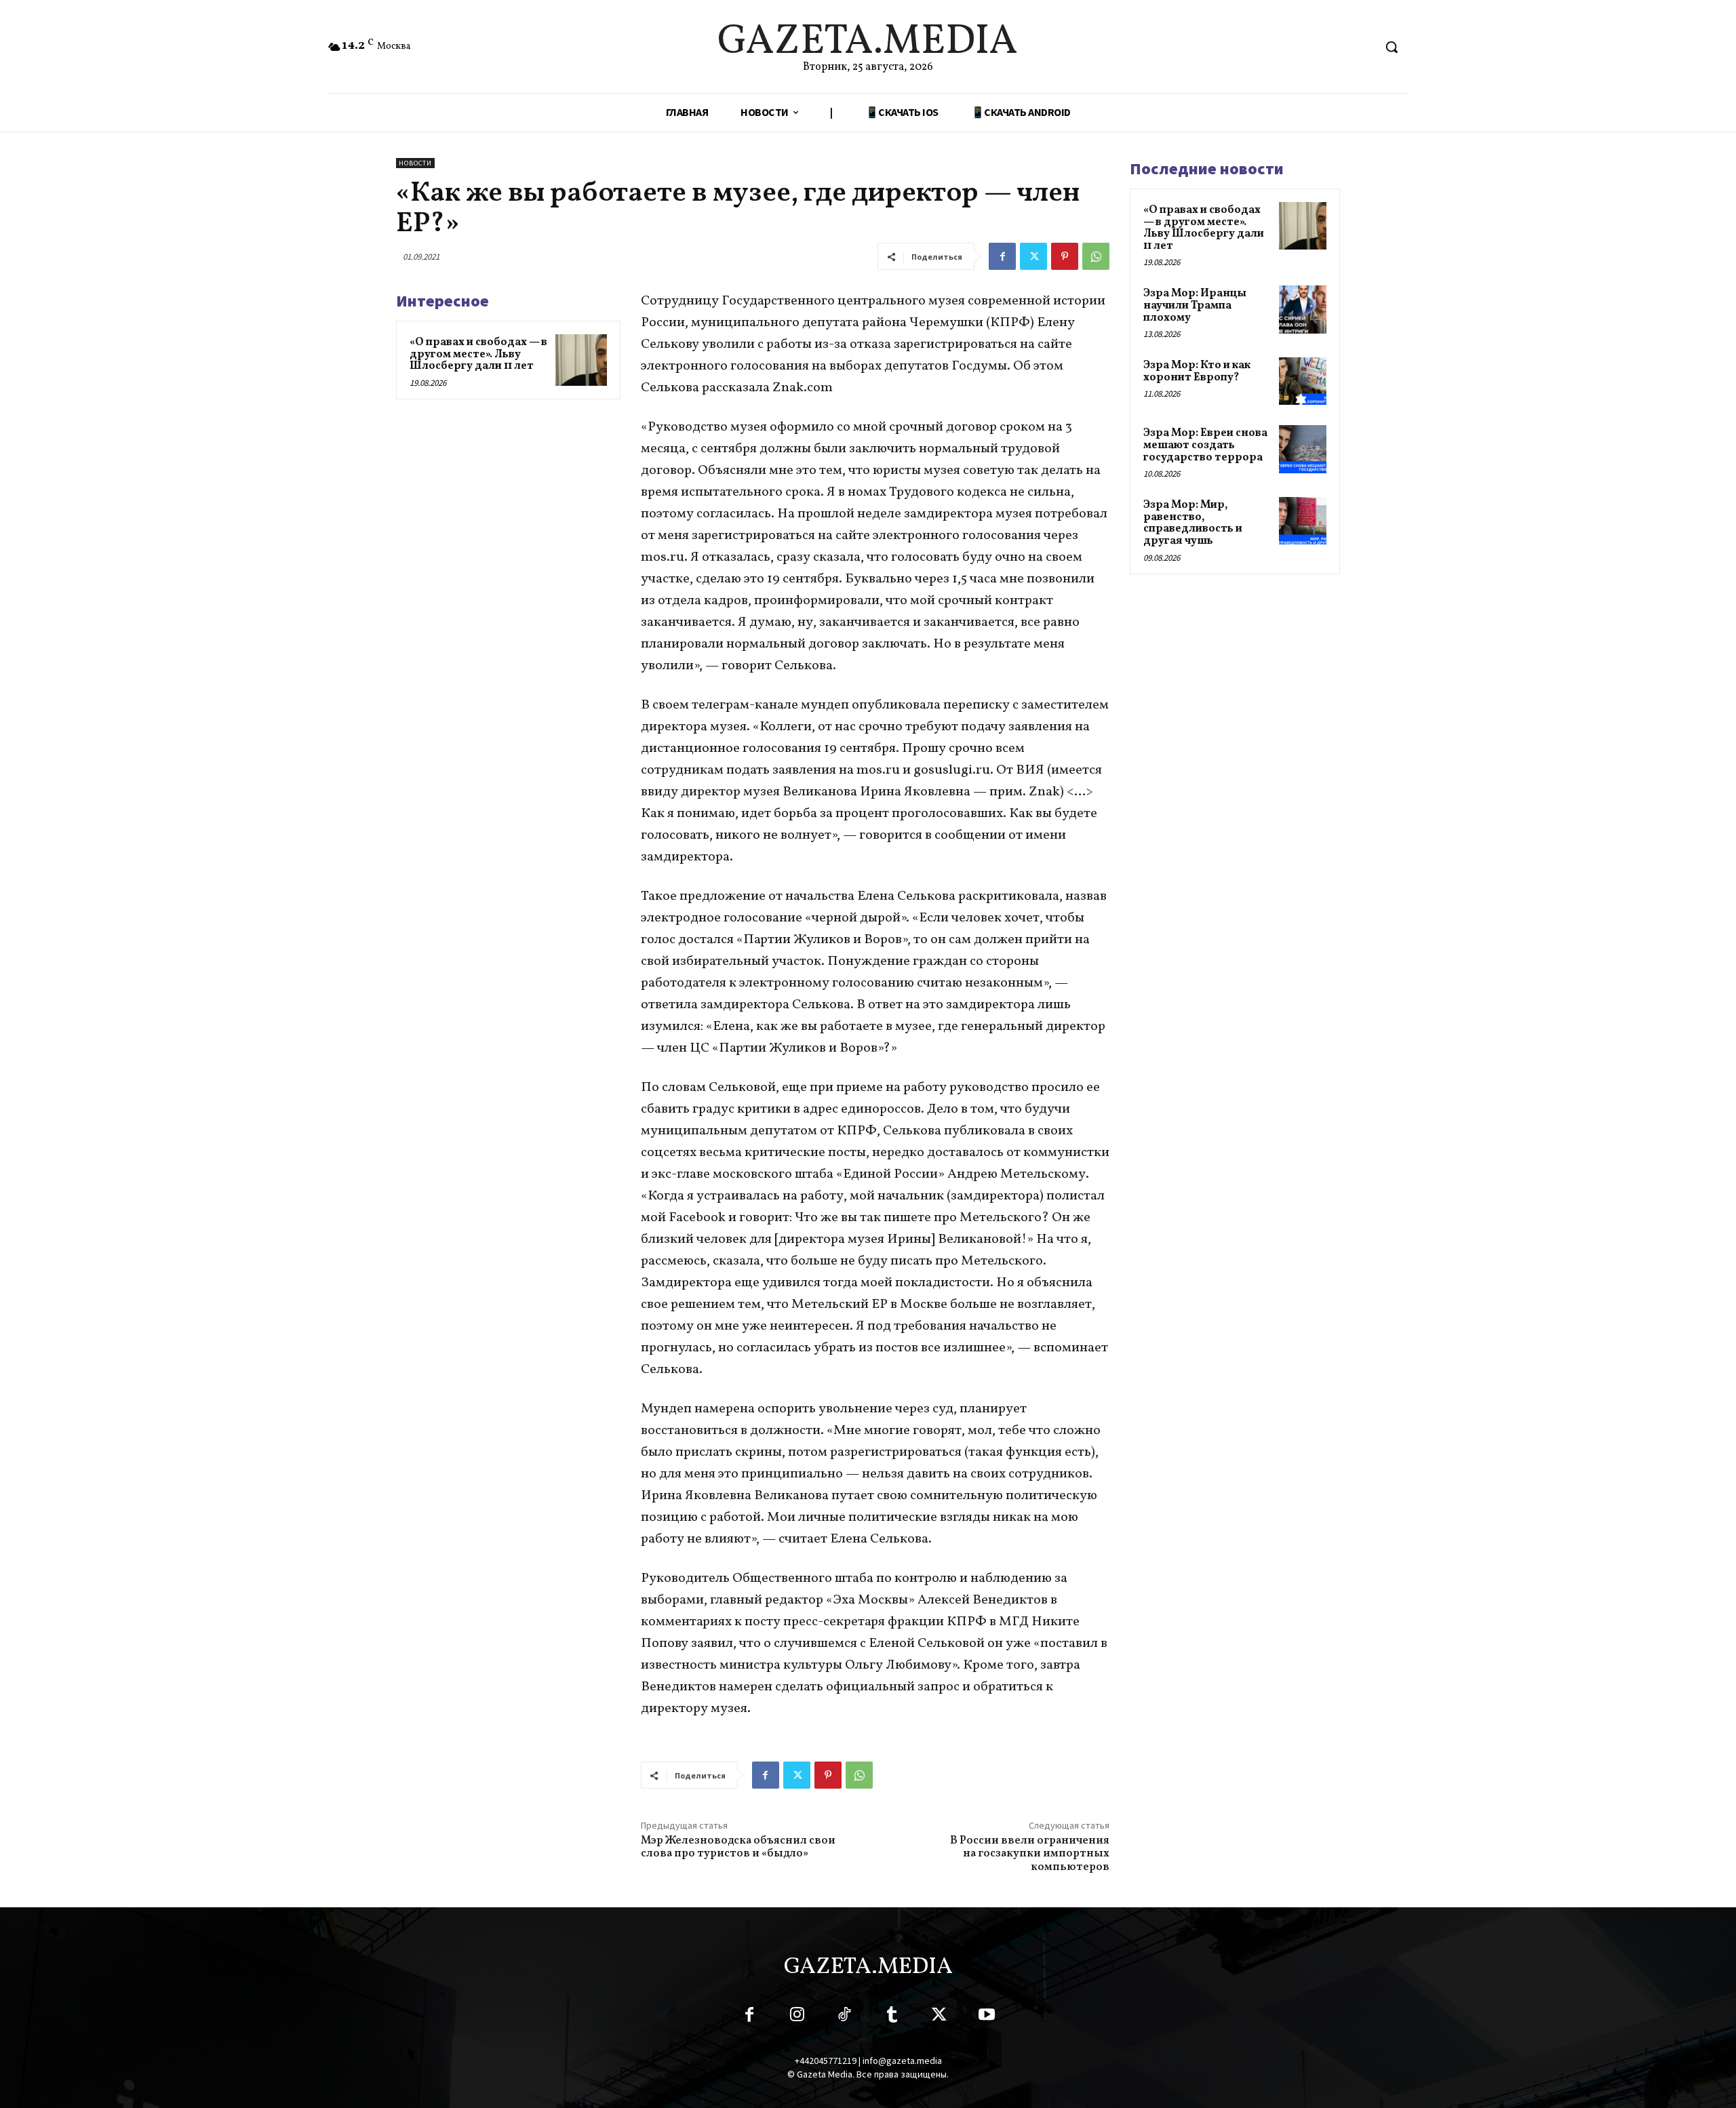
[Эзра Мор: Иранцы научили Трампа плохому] (1303, 309)
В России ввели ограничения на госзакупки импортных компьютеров (1030, 1854)
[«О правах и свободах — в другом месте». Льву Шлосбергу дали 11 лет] (581, 360)
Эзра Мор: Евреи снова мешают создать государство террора (1205, 445)
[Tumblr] (892, 2017)
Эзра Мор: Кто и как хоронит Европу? (1197, 372)
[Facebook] (1002, 256)
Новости (415, 163)
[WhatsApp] (1096, 256)
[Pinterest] (1065, 256)
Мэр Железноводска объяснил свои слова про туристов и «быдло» (738, 1847)
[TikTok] (844, 2017)
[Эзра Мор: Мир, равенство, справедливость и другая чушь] (1303, 521)
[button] (1392, 47)
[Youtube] (987, 2017)
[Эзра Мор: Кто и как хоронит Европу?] (1303, 381)
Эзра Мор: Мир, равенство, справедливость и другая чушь (1193, 523)
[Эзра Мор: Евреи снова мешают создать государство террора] (1303, 449)
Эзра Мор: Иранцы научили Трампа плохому (1195, 305)
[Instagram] (797, 2017)
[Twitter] (1033, 256)
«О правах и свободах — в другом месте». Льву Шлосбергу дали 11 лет (478, 354)
